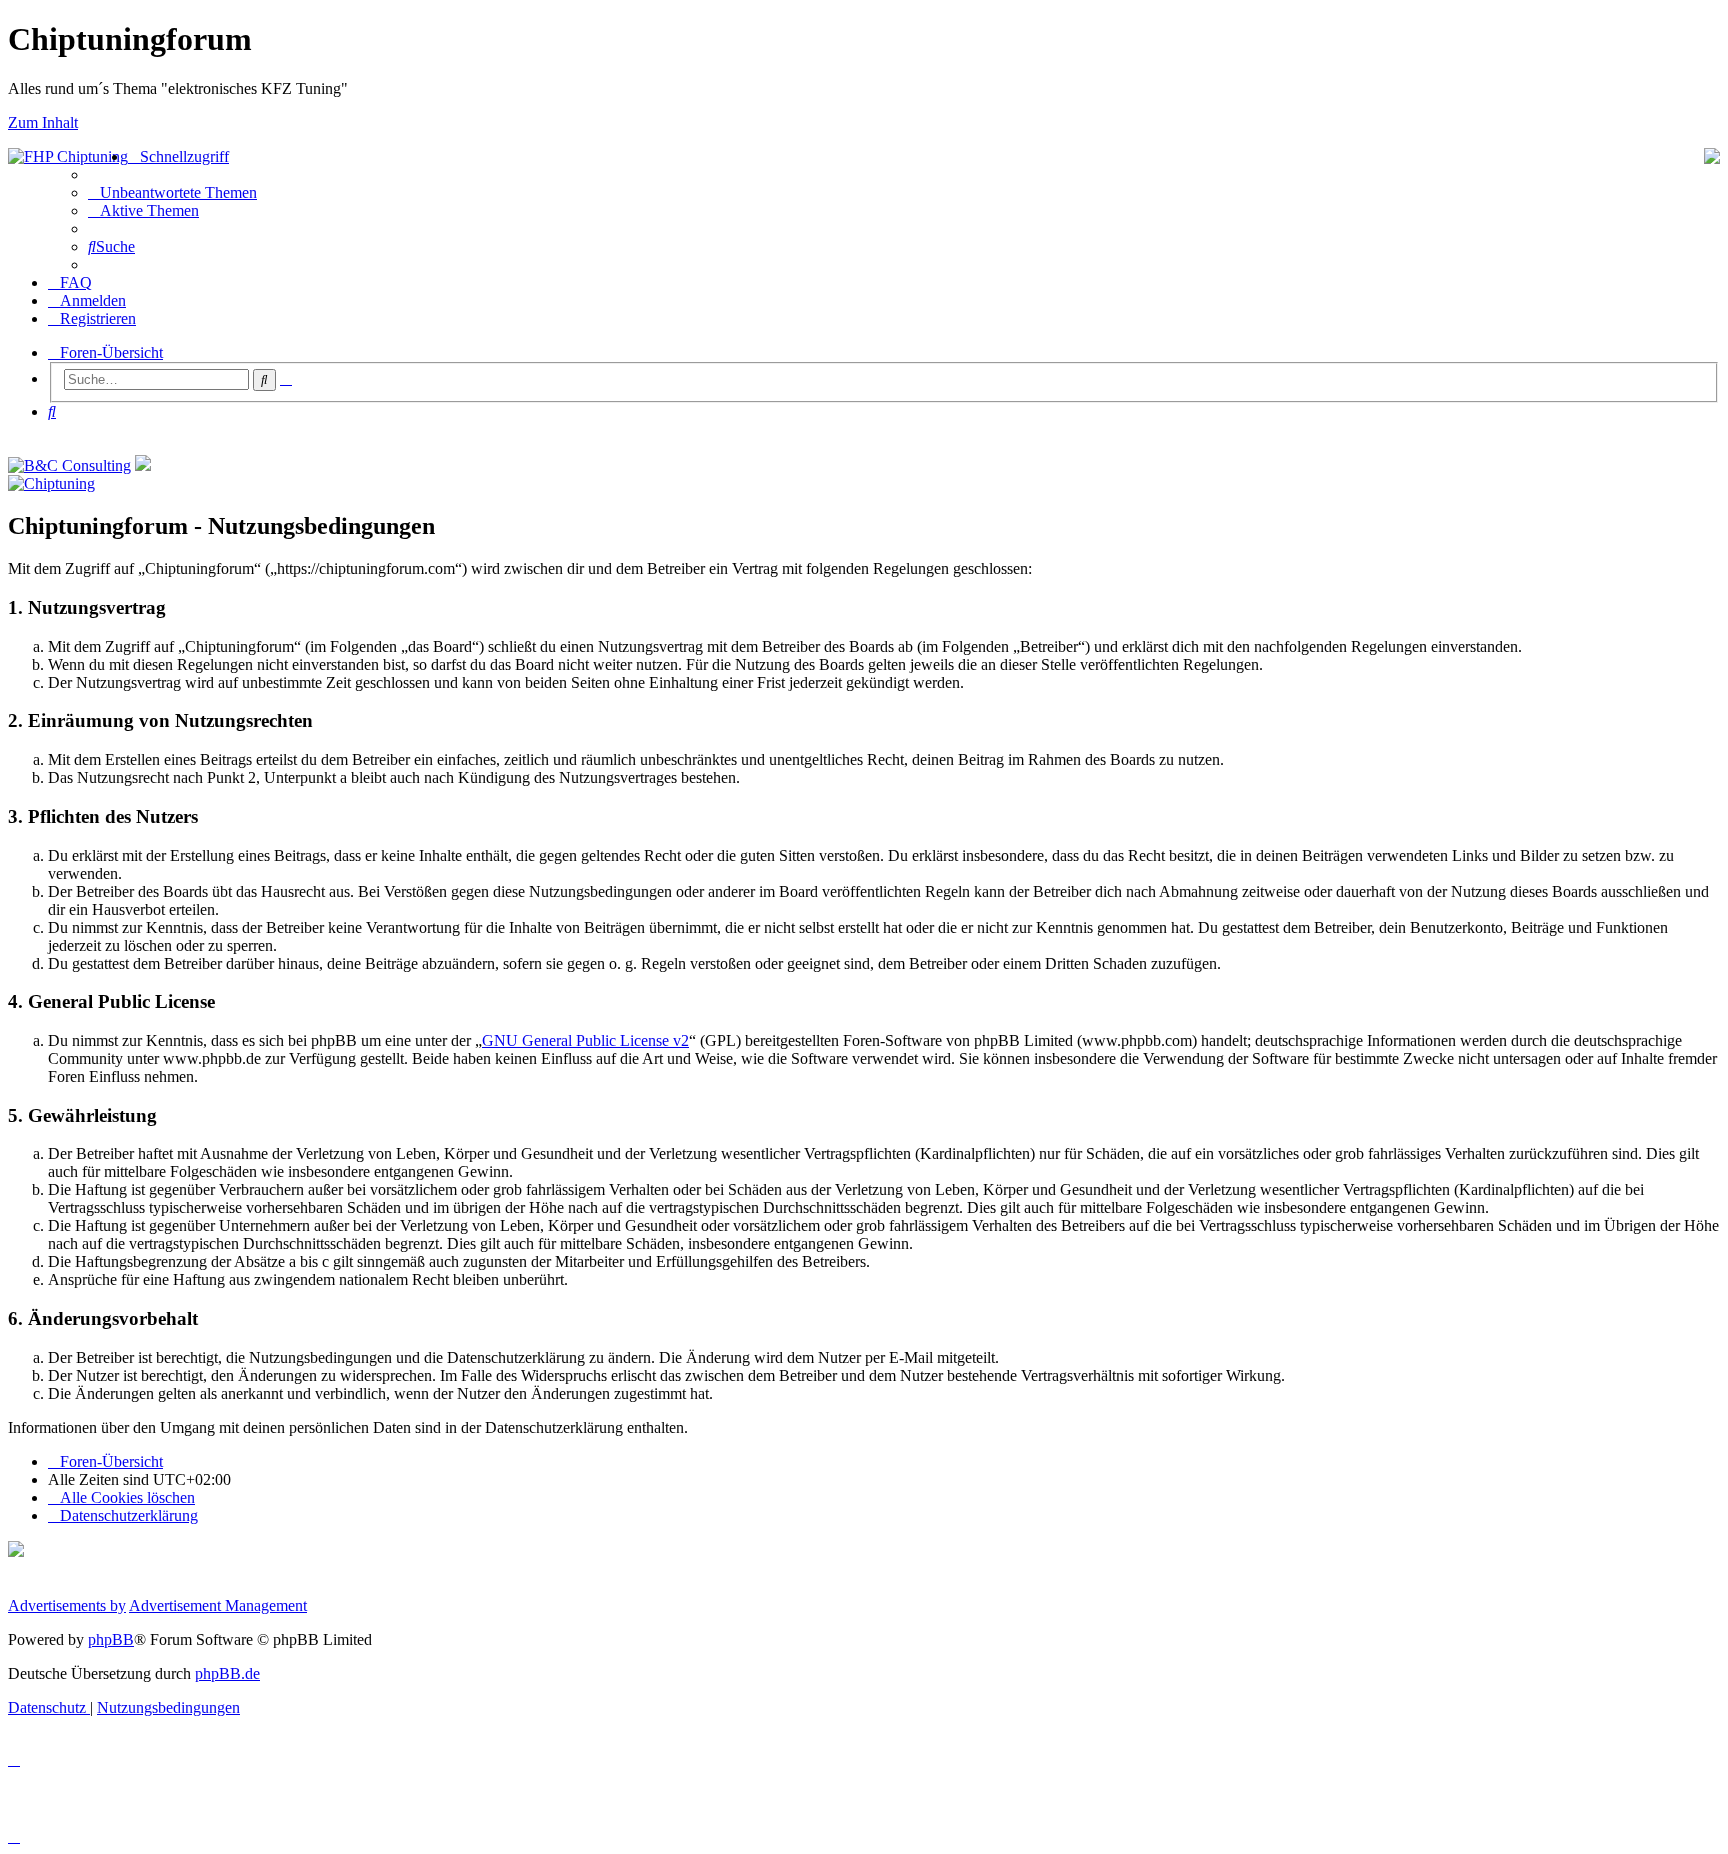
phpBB (111, 1639)
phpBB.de (227, 1673)
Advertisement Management (218, 1605)
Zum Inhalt (43, 122)
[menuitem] (172, 192)
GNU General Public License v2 (585, 1040)
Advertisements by (67, 1605)
